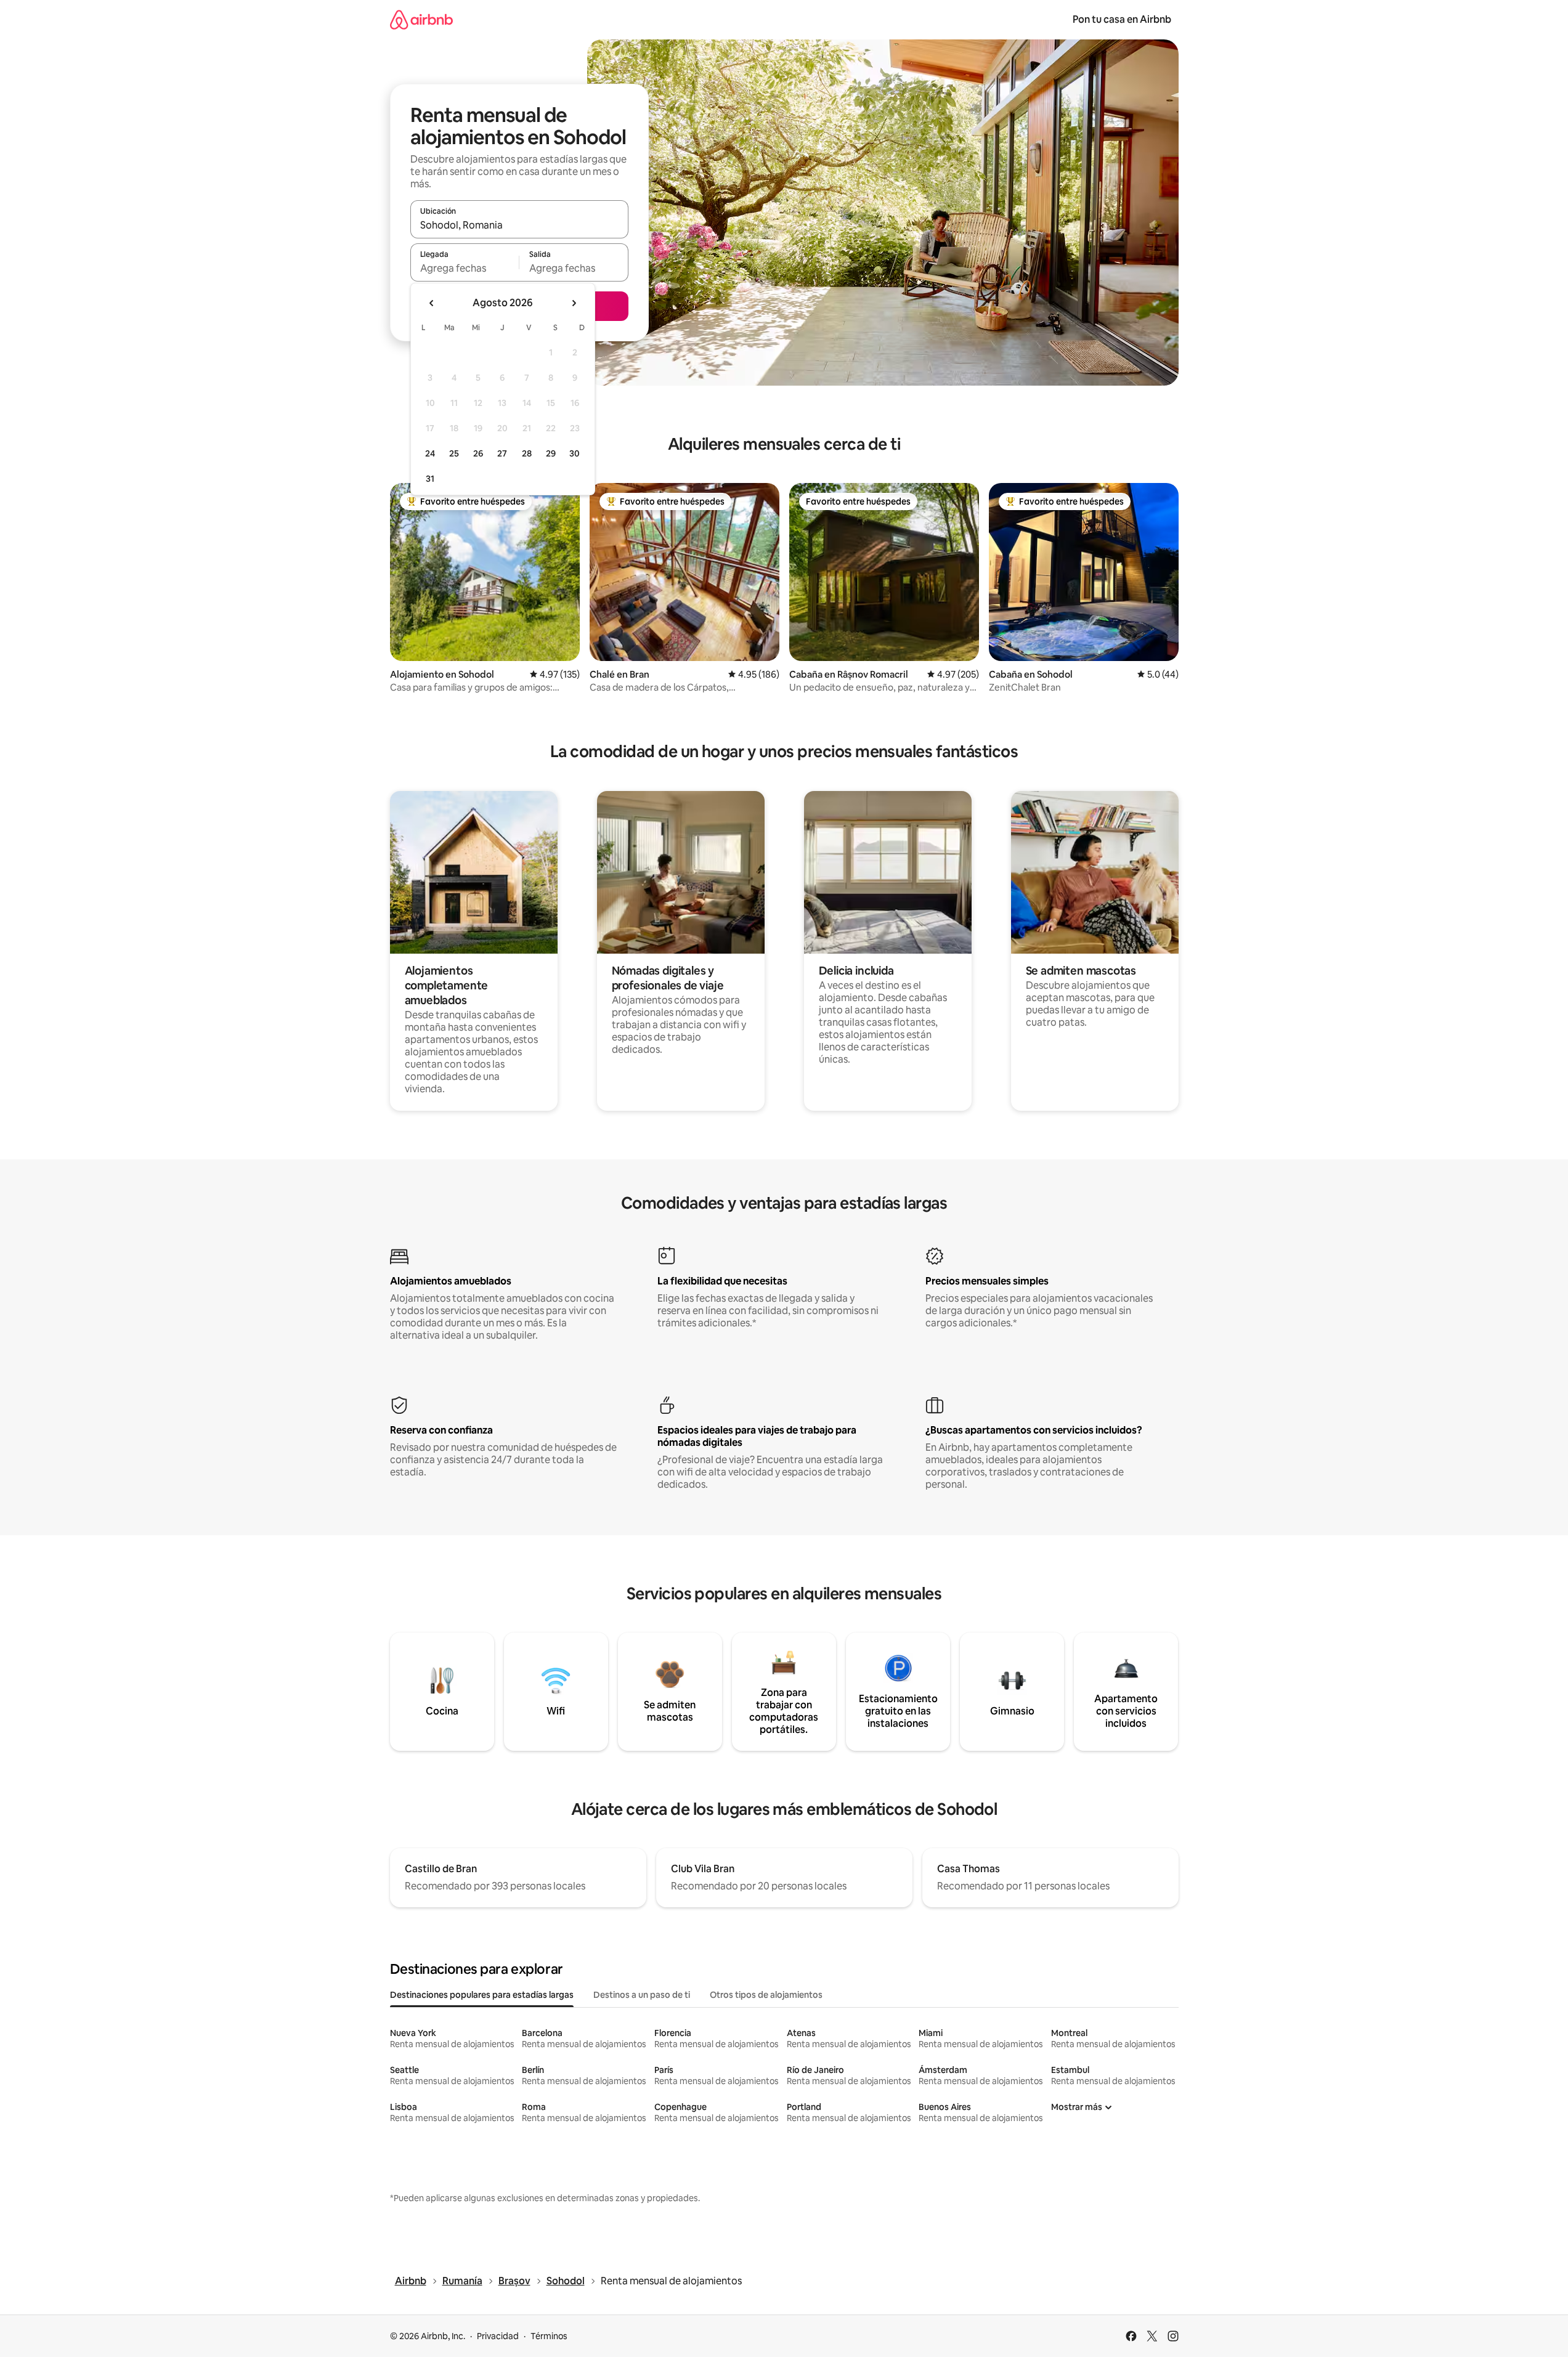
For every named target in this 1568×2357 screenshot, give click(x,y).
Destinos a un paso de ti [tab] (642, 1995)
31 (430, 479)
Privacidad (498, 2336)
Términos (549, 2336)
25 (454, 453)
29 (551, 453)
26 (478, 453)
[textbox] (465, 268)
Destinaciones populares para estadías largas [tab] (482, 1995)
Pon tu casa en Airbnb (1122, 19)
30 (575, 453)
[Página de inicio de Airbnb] (421, 19)
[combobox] (519, 225)
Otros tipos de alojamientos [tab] (766, 1995)
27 (502, 453)
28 (527, 453)
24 (430, 453)
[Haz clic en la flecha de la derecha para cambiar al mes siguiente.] (574, 303)
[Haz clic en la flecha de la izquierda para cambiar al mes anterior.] (432, 303)
